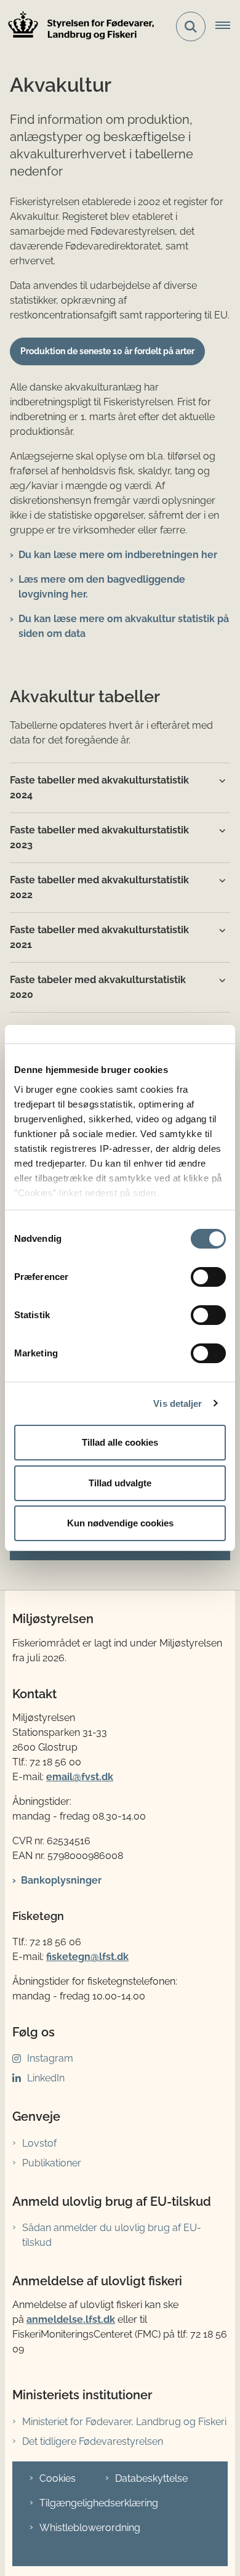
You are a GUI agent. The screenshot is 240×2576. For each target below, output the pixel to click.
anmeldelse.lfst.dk (71, 2319)
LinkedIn (46, 2078)
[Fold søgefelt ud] (191, 26)
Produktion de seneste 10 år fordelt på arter (107, 351)
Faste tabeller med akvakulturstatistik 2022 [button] (99, 887)
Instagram (50, 2058)
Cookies (58, 2478)
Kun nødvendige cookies (120, 1523)
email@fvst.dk (80, 1777)
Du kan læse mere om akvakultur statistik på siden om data (124, 626)
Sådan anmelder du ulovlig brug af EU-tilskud (112, 2235)
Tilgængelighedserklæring (99, 2503)
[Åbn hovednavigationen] (228, 26)
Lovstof (39, 2143)
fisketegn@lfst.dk (87, 1957)
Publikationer (52, 2163)
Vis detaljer (178, 1403)
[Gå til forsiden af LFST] (78, 27)
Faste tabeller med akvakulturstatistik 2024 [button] (99, 788)
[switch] (208, 1277)
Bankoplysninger (61, 1880)
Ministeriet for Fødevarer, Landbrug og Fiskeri (124, 2422)
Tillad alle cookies (120, 1442)
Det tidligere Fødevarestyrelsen (93, 2441)
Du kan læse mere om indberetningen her (118, 555)
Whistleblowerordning (90, 2528)
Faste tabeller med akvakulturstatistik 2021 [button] (99, 937)
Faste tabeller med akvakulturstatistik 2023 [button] (99, 837)
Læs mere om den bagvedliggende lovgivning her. (102, 587)
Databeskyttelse (151, 2478)
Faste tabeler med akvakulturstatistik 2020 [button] (98, 987)
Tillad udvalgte (120, 1483)
